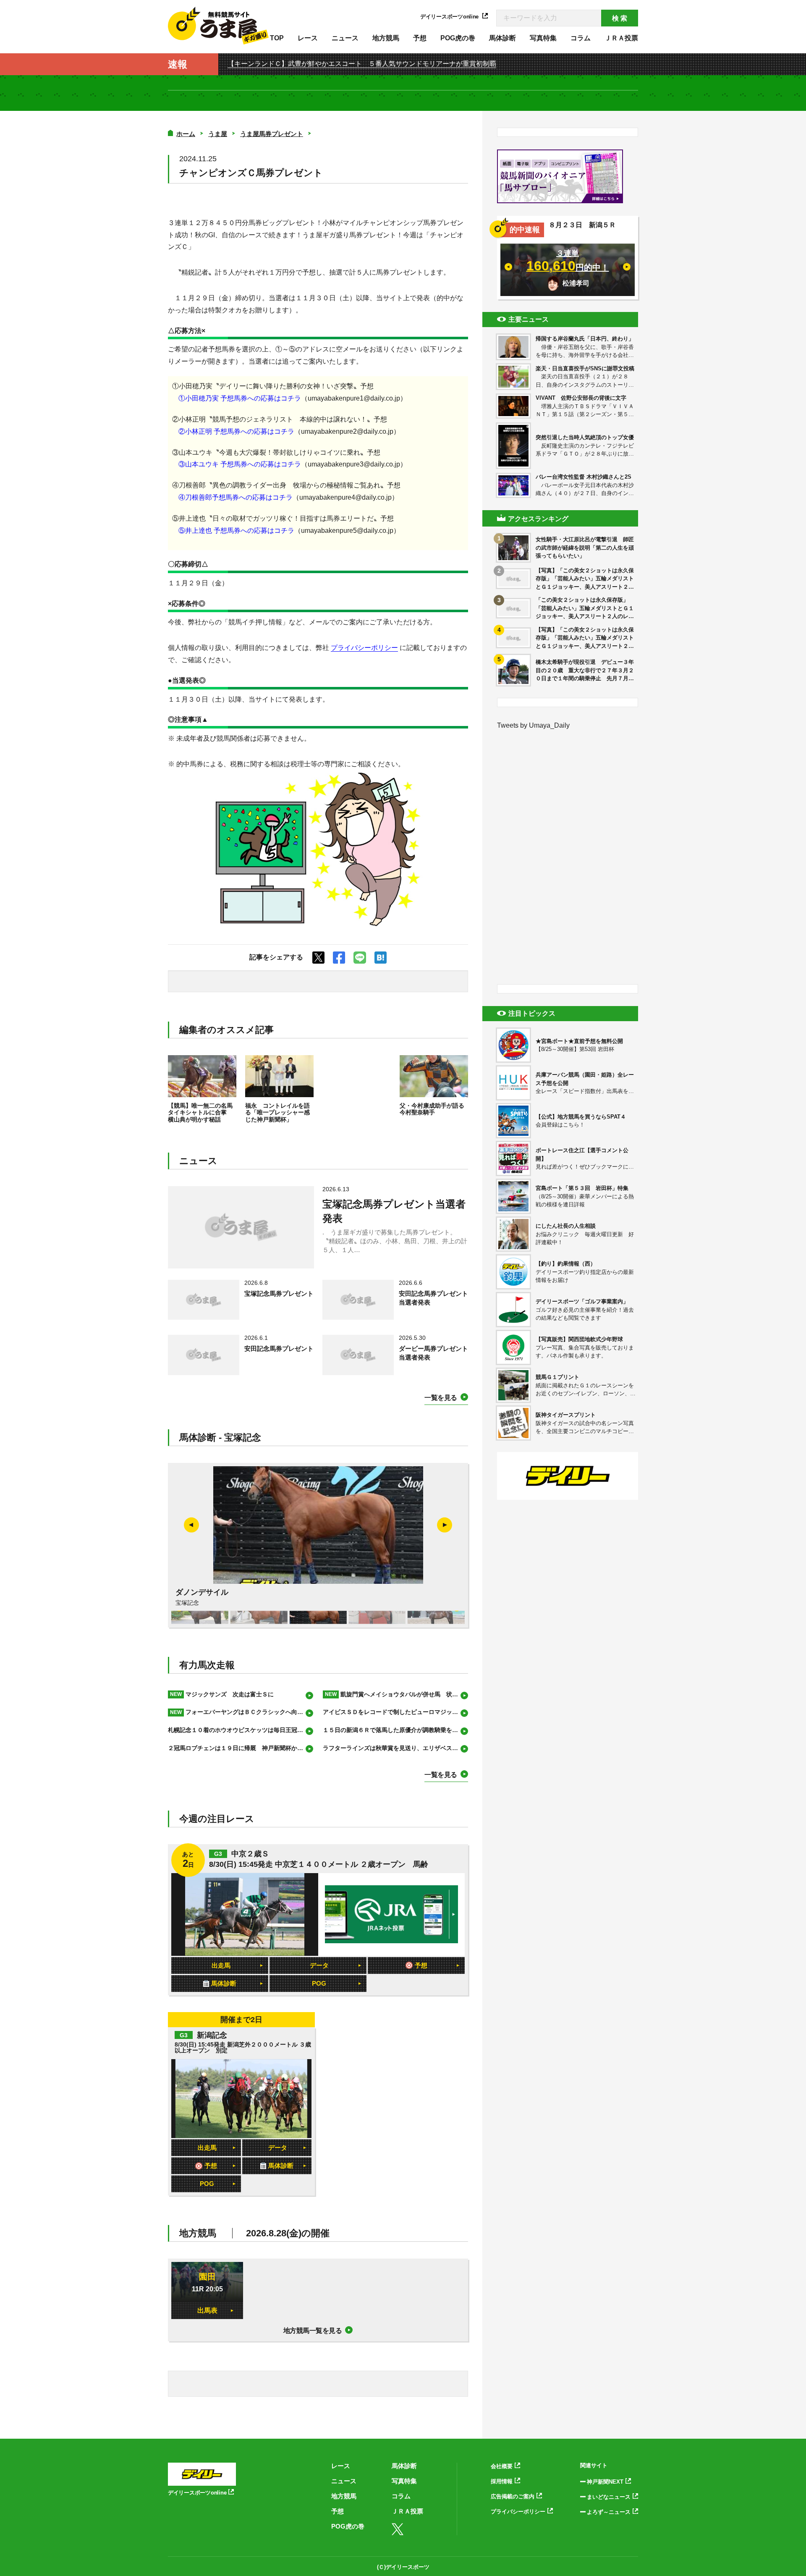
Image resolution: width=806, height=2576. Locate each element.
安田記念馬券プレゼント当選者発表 (433, 1298)
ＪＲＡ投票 (621, 38)
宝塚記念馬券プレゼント (279, 1293)
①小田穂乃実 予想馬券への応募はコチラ (240, 398)
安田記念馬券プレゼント (279, 1348)
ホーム (186, 134)
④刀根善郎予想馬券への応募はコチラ (236, 497)
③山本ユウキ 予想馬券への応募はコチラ (240, 464)
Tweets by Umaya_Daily (533, 725)
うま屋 (218, 134)
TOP (277, 38)
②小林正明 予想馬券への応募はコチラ (236, 431)
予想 (420, 38)
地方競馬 (386, 38)
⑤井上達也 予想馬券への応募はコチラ (236, 531)
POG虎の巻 (458, 38)
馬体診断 (502, 38)
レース (308, 38)
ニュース (345, 38)
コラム (581, 38)
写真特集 (543, 38)
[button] (445, 1525)
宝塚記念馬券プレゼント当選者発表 (394, 1211)
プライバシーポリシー (364, 648)
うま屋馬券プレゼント (272, 134)
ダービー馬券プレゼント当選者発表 (433, 1353)
